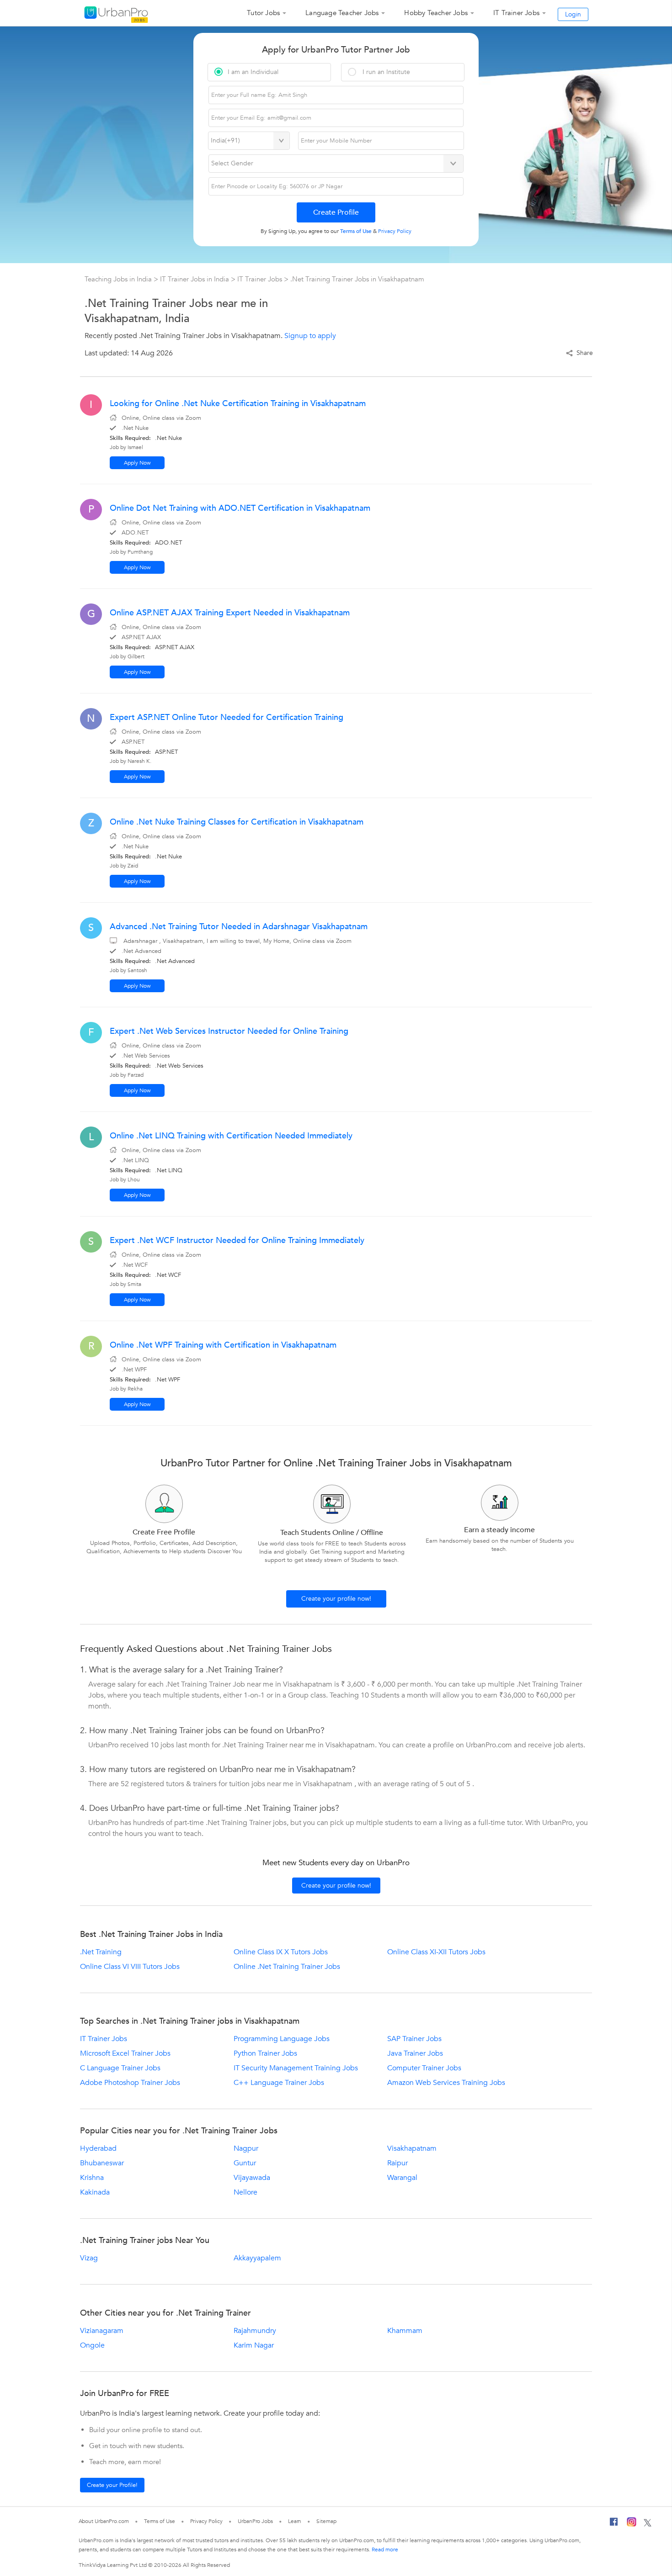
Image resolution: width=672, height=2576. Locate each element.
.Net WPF (168, 1380)
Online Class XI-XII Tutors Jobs (436, 1952)
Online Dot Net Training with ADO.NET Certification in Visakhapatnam (240, 508)
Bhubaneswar (102, 2163)
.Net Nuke (168, 438)
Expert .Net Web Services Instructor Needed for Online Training (229, 1031)
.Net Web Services (179, 1066)
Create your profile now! (336, 1599)
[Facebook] (614, 2524)
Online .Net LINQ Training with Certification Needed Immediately (231, 1136)
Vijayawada (252, 2178)
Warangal (402, 2178)
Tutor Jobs (263, 13)
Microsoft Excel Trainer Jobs (125, 2053)
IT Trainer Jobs (516, 13)
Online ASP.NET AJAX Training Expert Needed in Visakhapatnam (230, 613)
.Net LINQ (169, 1170)
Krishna (92, 2178)
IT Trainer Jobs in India (195, 279)
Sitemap (326, 2521)
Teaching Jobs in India (119, 279)
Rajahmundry (255, 2331)
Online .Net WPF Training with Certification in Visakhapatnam (223, 1345)
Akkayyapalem (257, 2258)
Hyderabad (98, 2148)
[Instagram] (632, 2523)
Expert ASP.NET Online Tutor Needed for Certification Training (227, 717)
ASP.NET (166, 752)
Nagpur (246, 2148)
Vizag (89, 2258)
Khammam (405, 2331)
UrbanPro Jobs (255, 2521)
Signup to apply (310, 336)
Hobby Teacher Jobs (436, 13)
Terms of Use (160, 2521)
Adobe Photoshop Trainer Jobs (130, 2083)
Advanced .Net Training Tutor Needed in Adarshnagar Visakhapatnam (239, 927)
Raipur (397, 2163)
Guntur (245, 2163)
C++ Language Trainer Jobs (279, 2083)
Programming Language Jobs (282, 2039)
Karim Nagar (254, 2345)
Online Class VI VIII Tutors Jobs (130, 1967)
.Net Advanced (175, 961)
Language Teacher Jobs (342, 13)
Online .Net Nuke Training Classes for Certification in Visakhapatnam (237, 822)
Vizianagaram (102, 2331)
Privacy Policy (207, 2521)
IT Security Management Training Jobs (296, 2068)
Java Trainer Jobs (415, 2053)
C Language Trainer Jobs (120, 2068)
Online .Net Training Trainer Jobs (287, 1967)
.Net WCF (168, 1275)
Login (573, 14)
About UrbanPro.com (104, 2521)
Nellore (245, 2192)
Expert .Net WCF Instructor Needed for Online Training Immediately (237, 1240)
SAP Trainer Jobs (414, 2039)
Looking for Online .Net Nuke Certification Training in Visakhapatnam (238, 404)
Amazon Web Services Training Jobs (446, 2083)
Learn (295, 2521)
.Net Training (101, 1952)
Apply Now (137, 463)
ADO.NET (168, 543)
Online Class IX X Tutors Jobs (281, 1952)
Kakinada (95, 2192)
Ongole (92, 2345)
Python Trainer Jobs (265, 2053)
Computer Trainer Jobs (424, 2068)
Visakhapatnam (412, 2148)
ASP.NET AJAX (175, 647)
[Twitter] (648, 2523)
